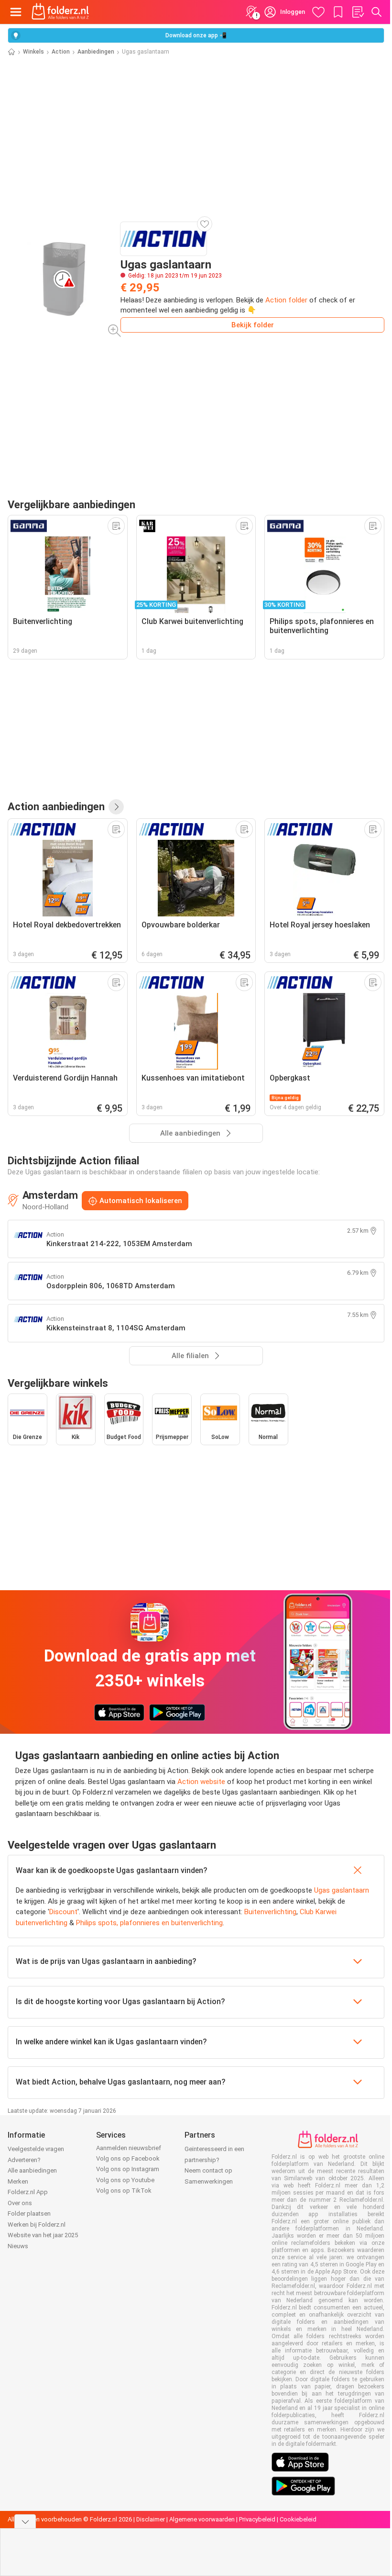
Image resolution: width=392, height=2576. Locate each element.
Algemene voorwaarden (202, 2519)
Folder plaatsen (29, 2214)
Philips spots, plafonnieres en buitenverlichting (149, 1923)
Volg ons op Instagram (128, 2169)
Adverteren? (24, 2160)
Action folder (286, 300)
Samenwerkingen (209, 2181)
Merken (18, 2181)
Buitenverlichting (270, 1912)
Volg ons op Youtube (125, 2180)
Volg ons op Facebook (128, 2158)
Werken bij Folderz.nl (37, 2225)
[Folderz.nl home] (60, 12)
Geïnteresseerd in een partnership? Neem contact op (214, 2160)
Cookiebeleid (298, 2519)
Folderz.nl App (28, 2192)
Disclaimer (151, 2519)
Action (61, 52)
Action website (201, 1782)
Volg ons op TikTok (124, 2191)
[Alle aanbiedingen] (116, 807)
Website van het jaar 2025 (43, 2235)
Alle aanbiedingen (32, 2170)
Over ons (20, 2203)
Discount (63, 1912)
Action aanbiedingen (56, 806)
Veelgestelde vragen (36, 2149)
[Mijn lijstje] (358, 12)
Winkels (33, 52)
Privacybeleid (257, 2519)
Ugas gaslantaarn (342, 1890)
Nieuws (18, 2246)
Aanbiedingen (96, 52)
